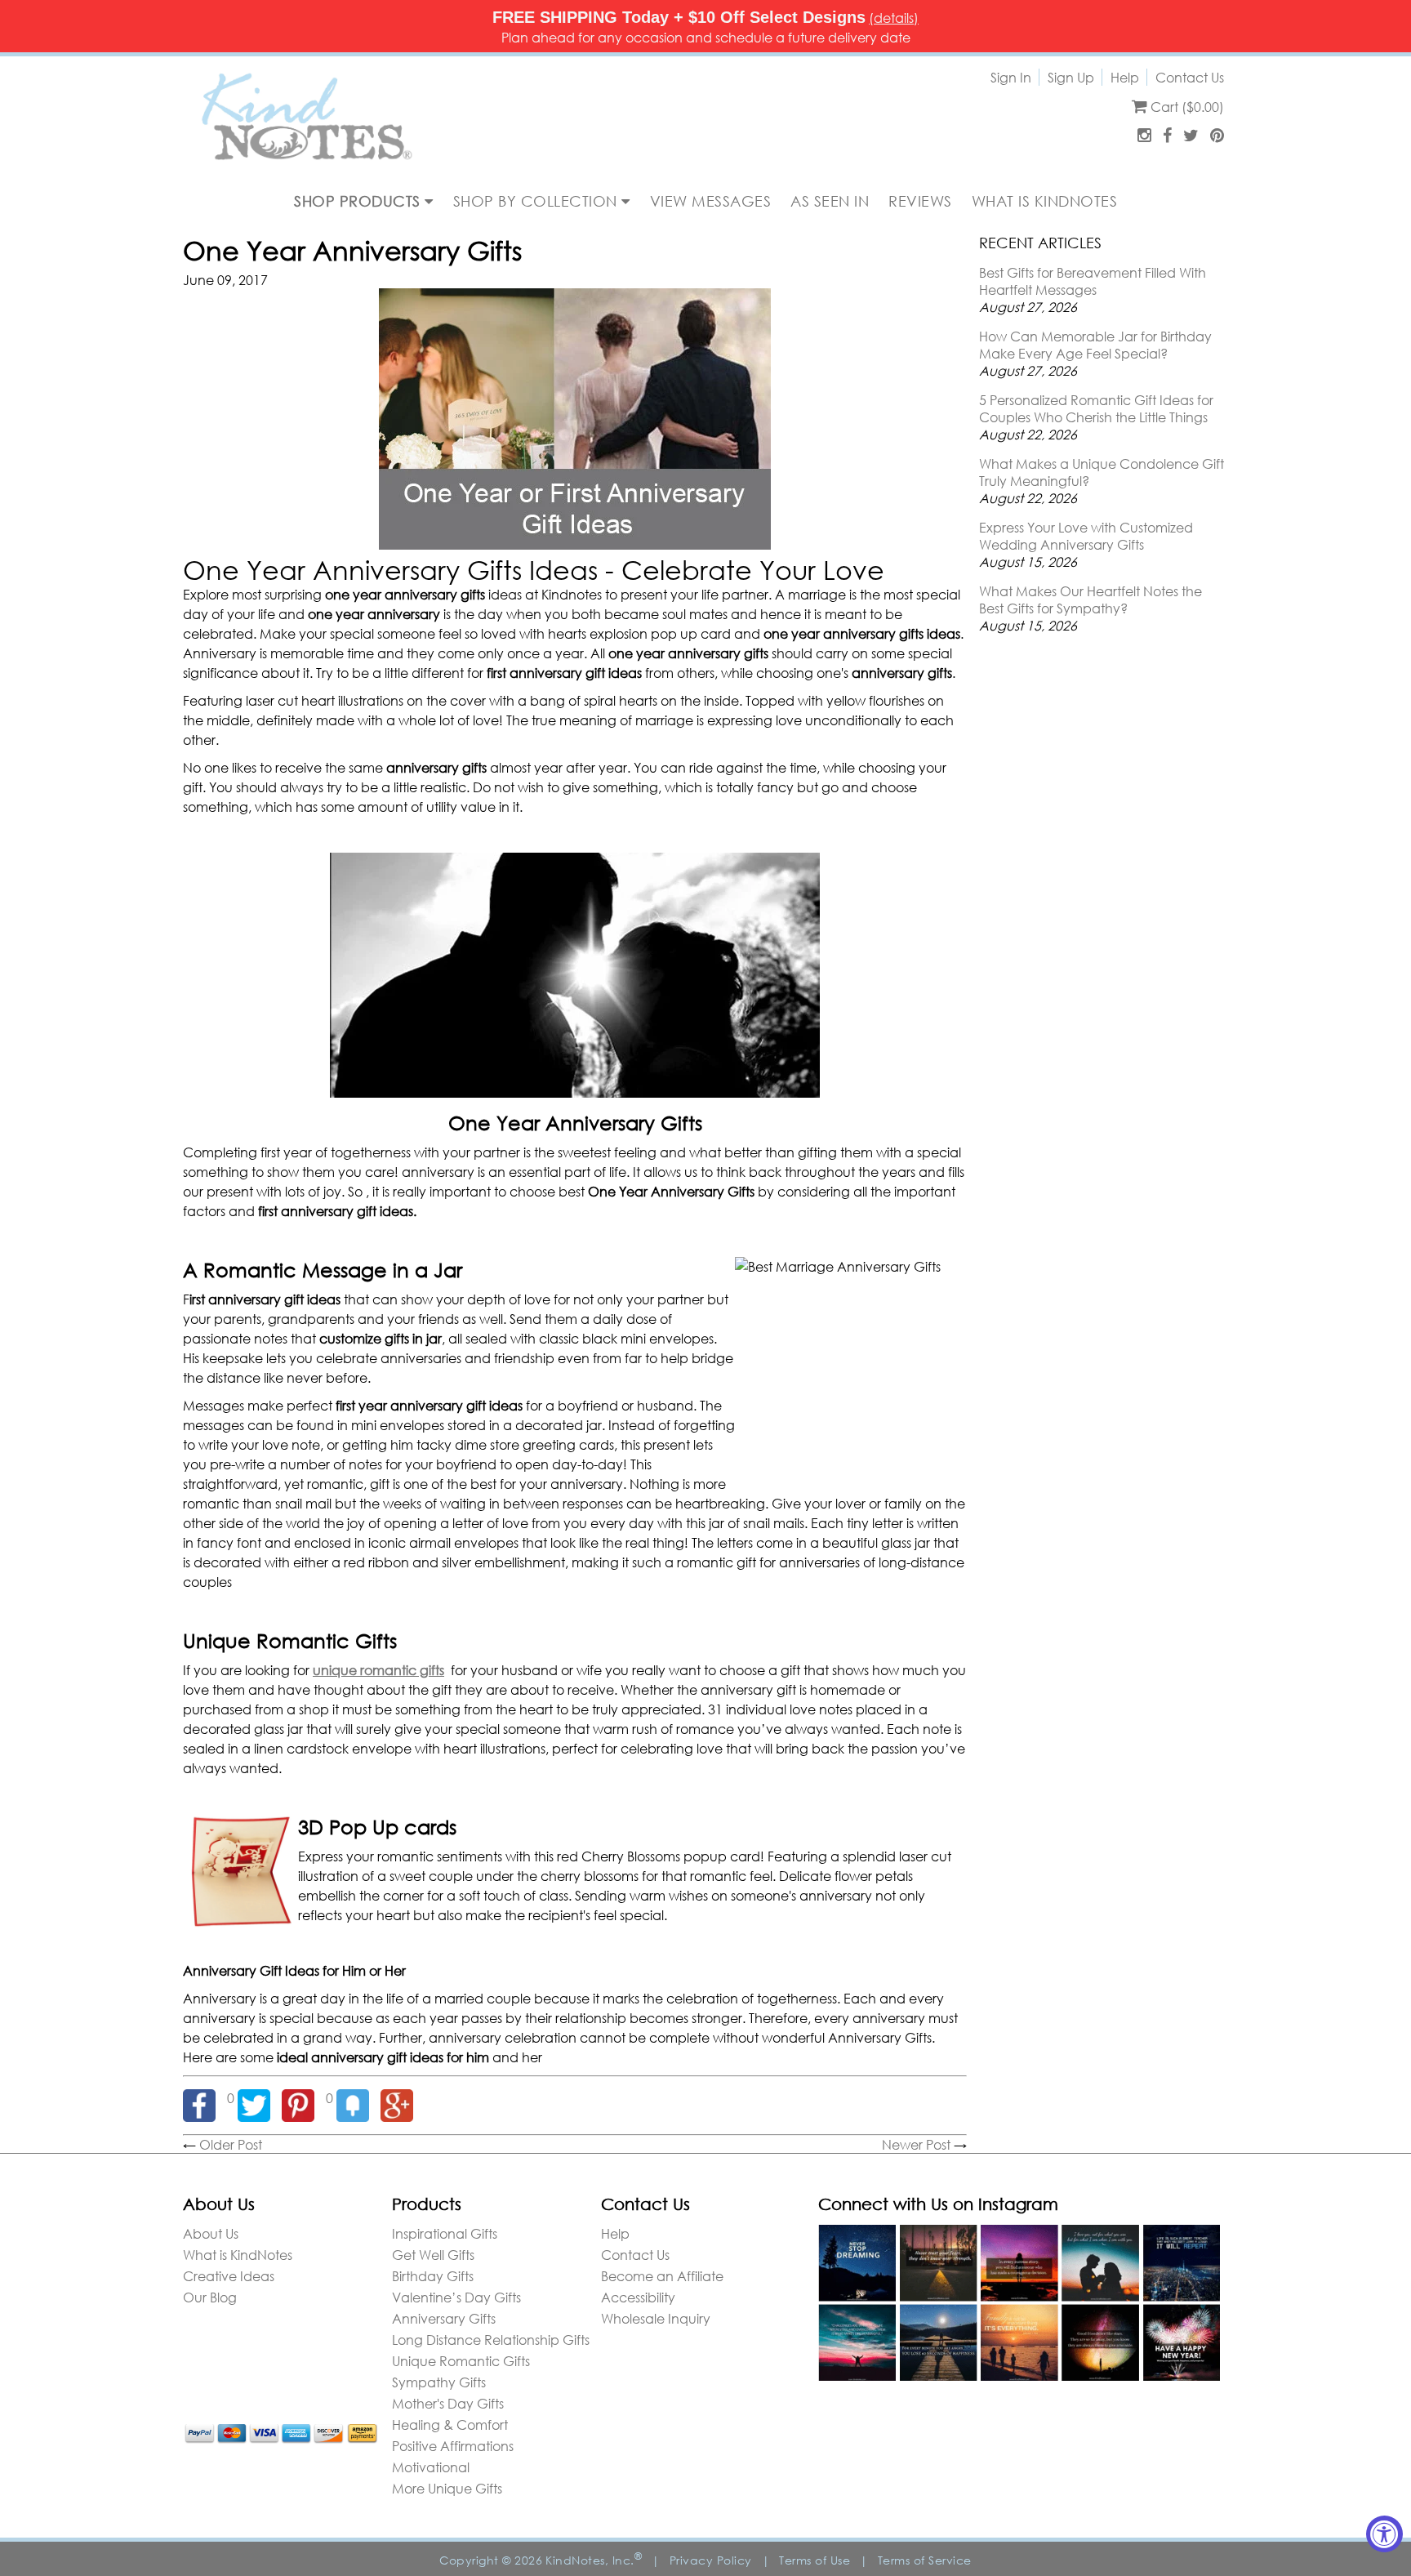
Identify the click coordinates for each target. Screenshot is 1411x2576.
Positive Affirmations (453, 2446)
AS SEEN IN (830, 201)
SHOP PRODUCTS (359, 201)
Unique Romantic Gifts (461, 2361)
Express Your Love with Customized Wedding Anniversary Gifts (1086, 536)
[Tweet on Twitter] (260, 2098)
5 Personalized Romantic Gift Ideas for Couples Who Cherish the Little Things (1096, 408)
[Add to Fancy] (358, 2098)
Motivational (431, 2467)
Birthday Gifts (433, 2276)
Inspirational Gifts (445, 2233)
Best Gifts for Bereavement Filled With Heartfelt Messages (1093, 281)
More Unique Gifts (447, 2488)
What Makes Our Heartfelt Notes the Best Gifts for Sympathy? (1091, 599)
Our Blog (210, 2297)
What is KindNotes (238, 2255)
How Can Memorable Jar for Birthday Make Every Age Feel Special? (1095, 345)
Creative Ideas (229, 2276)
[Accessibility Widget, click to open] (1384, 2534)
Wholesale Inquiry (656, 2318)
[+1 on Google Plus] (401, 2098)
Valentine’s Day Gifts (456, 2297)
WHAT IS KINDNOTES (1045, 201)
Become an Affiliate (662, 2276)
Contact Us (1190, 77)
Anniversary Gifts (444, 2318)
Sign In (1011, 77)
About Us (211, 2233)
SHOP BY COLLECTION (538, 201)
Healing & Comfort (450, 2424)
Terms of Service (925, 2560)
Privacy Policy (711, 2560)
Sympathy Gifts (439, 2382)
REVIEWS (920, 201)
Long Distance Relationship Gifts (491, 2340)
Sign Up (1071, 77)
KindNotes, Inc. (594, 2560)
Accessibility (638, 2297)
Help (1125, 77)
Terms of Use (815, 2560)
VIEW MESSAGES (711, 201)
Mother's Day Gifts (448, 2403)
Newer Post (916, 2144)
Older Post (231, 2144)
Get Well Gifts (433, 2255)
